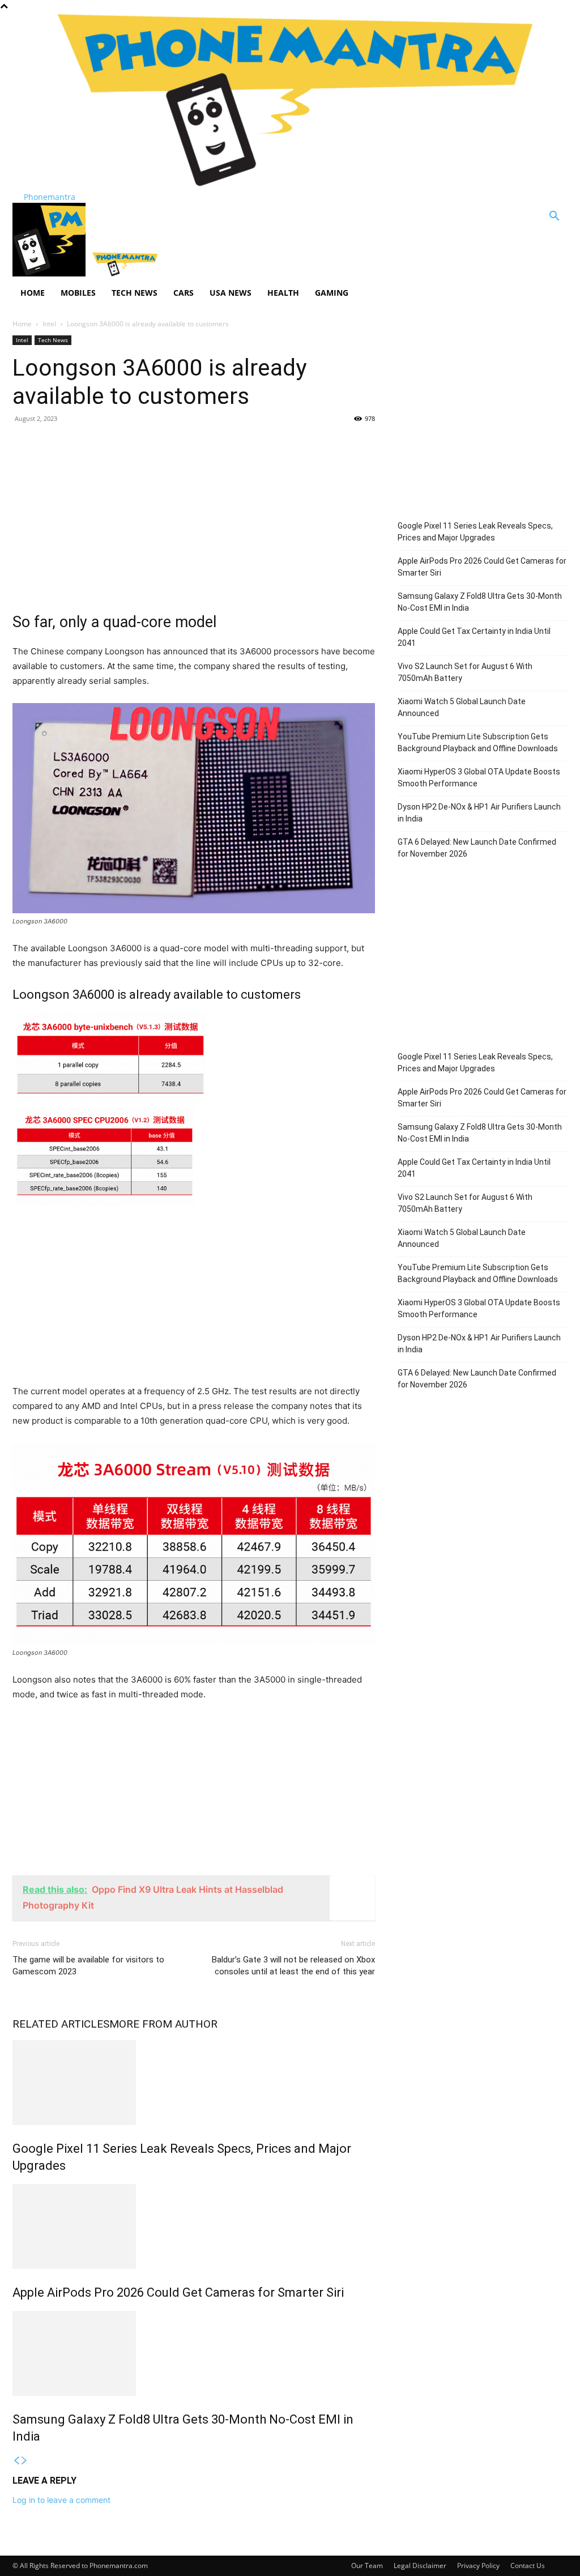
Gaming (332, 293)
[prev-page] (16, 2461)
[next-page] (24, 2461)
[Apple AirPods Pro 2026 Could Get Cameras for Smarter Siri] (194, 2226)
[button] (554, 217)
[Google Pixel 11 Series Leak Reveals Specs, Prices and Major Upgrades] (194, 2083)
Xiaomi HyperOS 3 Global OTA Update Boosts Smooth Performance (479, 778)
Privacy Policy (478, 2566)
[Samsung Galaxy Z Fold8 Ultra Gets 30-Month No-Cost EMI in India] (194, 2353)
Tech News (135, 293)
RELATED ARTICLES (61, 2024)
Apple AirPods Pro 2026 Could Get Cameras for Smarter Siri (178, 2292)
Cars (184, 293)
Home (33, 293)
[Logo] (50, 273)
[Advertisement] (194, 515)
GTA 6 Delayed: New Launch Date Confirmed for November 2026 (477, 848)
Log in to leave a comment (61, 2500)
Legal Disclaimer (420, 2566)
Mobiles (78, 293)
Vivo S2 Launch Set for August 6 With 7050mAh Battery (465, 672)
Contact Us (528, 2566)
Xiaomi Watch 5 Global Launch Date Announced (462, 707)
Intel (49, 324)
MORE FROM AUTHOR (163, 2024)
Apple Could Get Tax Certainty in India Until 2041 (474, 637)
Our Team (367, 2566)
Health (283, 293)
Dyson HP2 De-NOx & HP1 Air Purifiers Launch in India (479, 813)
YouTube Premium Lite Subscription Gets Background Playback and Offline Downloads (478, 742)
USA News (231, 293)
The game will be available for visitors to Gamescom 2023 (88, 1966)
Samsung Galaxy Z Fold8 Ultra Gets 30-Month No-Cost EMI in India (480, 602)
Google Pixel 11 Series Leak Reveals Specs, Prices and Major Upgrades (475, 532)
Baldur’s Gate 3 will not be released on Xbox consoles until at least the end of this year (293, 1966)
